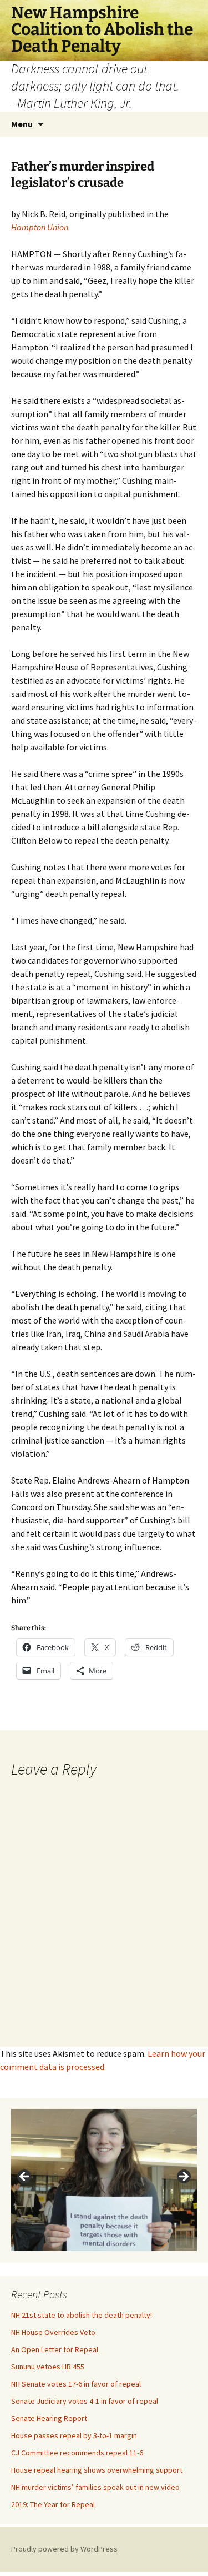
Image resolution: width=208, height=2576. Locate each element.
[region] (104, 2180)
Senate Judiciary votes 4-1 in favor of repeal (85, 2401)
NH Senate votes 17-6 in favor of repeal (76, 2384)
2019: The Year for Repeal (53, 2504)
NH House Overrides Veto (53, 2332)
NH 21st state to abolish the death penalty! (82, 2315)
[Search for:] (187, 124)
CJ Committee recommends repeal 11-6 (77, 2453)
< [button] (25, 2177)
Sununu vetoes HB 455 (48, 2367)
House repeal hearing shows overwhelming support (97, 2470)
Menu (22, 124)
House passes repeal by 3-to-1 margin (74, 2435)
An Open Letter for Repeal (55, 2349)
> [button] (183, 2177)
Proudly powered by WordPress (64, 2549)
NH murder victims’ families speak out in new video (95, 2487)
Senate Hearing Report (49, 2418)
